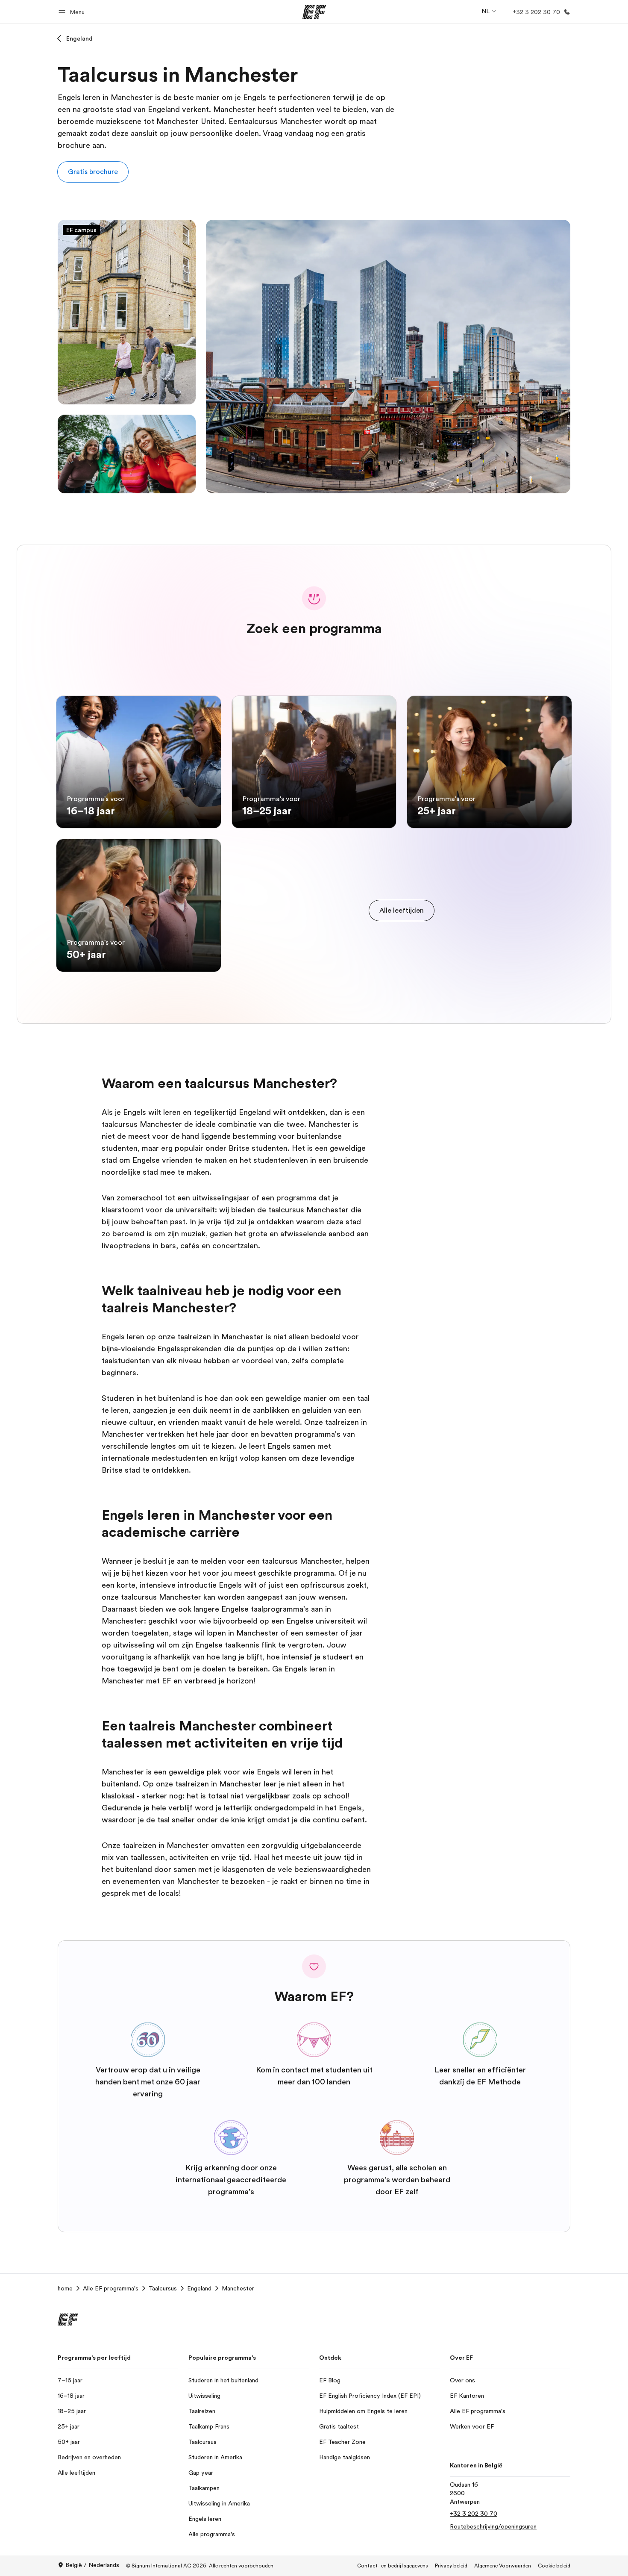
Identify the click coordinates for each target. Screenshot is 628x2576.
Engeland (79, 38)
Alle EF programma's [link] (111, 2288)
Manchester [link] (238, 2288)
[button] (73, 12)
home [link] (65, 2288)
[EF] (314, 12)
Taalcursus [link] (163, 2288)
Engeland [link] (199, 2288)
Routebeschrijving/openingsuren (493, 2526)
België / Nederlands (92, 2565)
